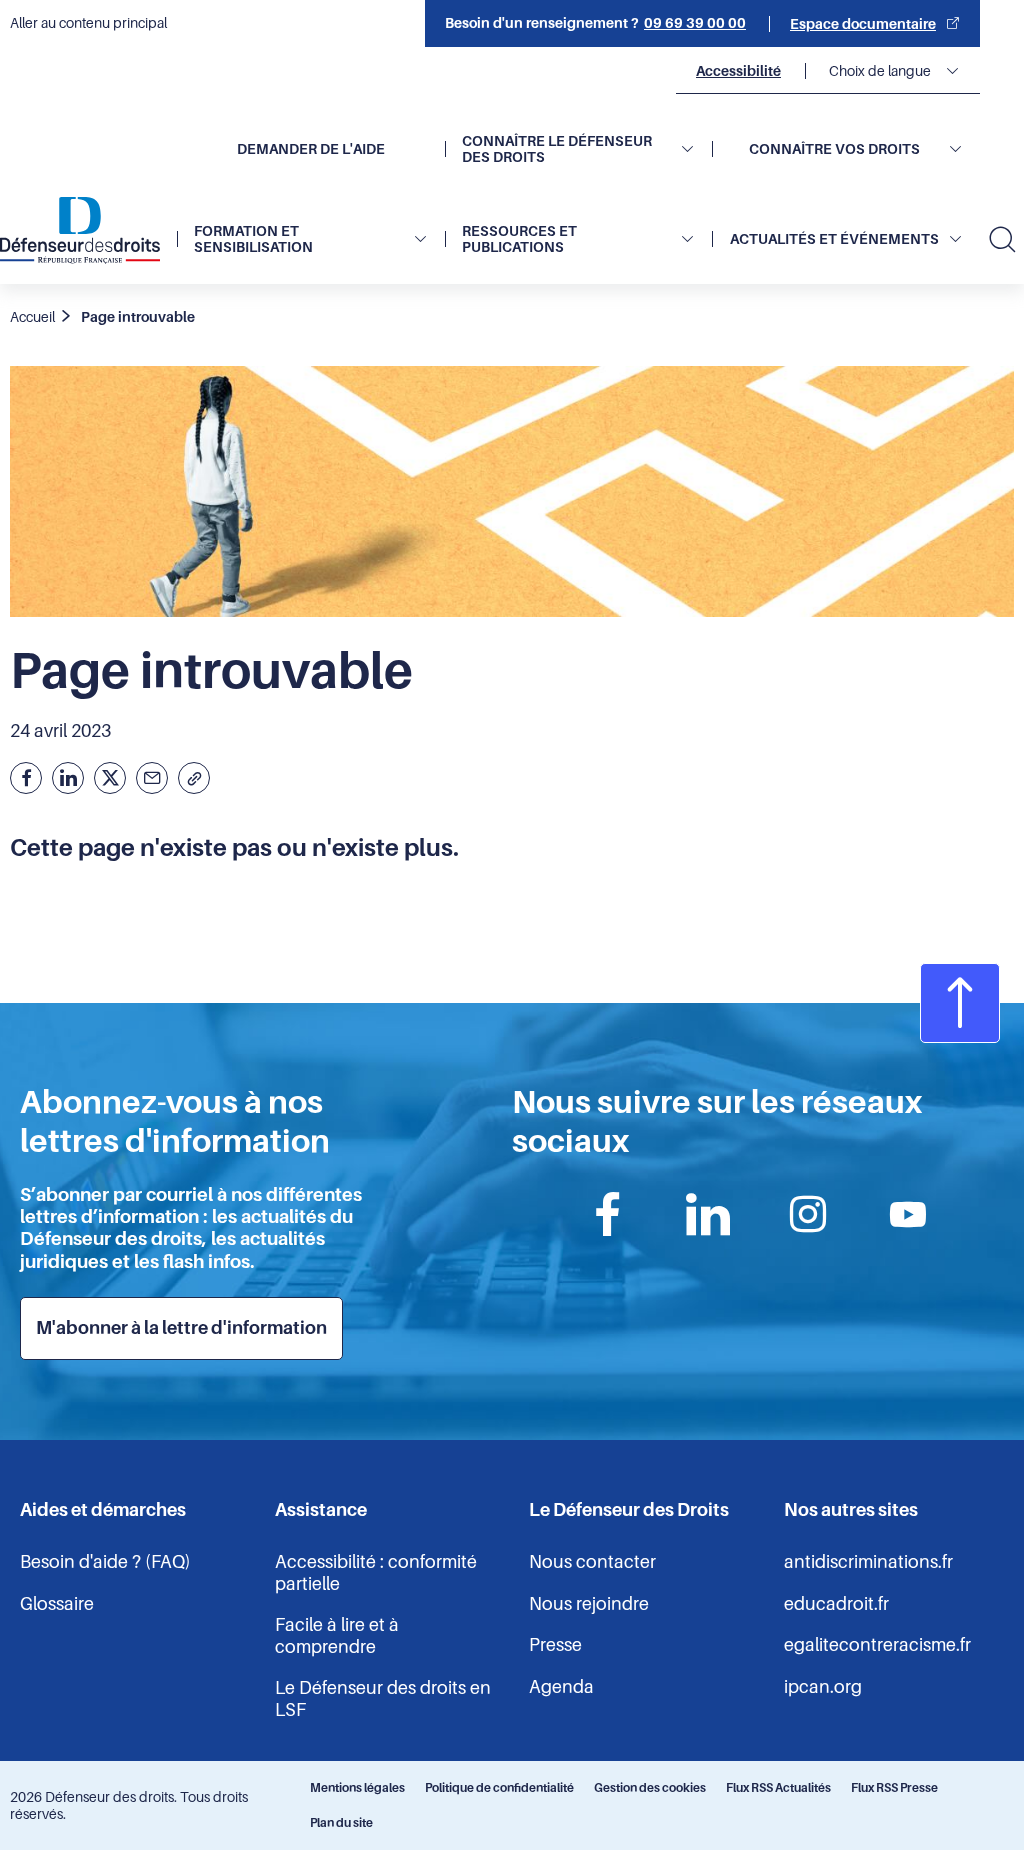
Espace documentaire (863, 24)
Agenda (561, 1687)
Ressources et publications (519, 239)
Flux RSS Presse (894, 1788)
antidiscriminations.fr (868, 1562)
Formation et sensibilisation (253, 239)
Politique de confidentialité (499, 1788)
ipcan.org (823, 1687)
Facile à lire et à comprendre (337, 1636)
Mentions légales (357, 1788)
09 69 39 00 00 (695, 23)
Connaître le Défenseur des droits (557, 149)
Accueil (32, 317)
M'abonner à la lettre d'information (181, 1328)
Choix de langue (880, 71)
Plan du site (341, 1823)
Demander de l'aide (311, 149)
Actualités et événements (834, 239)
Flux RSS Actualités (778, 1788)
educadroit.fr (836, 1604)
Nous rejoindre (589, 1604)
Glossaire (57, 1604)
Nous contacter (592, 1562)
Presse (555, 1645)
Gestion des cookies (650, 1788)
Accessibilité (738, 71)
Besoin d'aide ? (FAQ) (105, 1562)
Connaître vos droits (834, 149)
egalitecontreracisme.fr (877, 1645)
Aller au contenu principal (88, 23)
